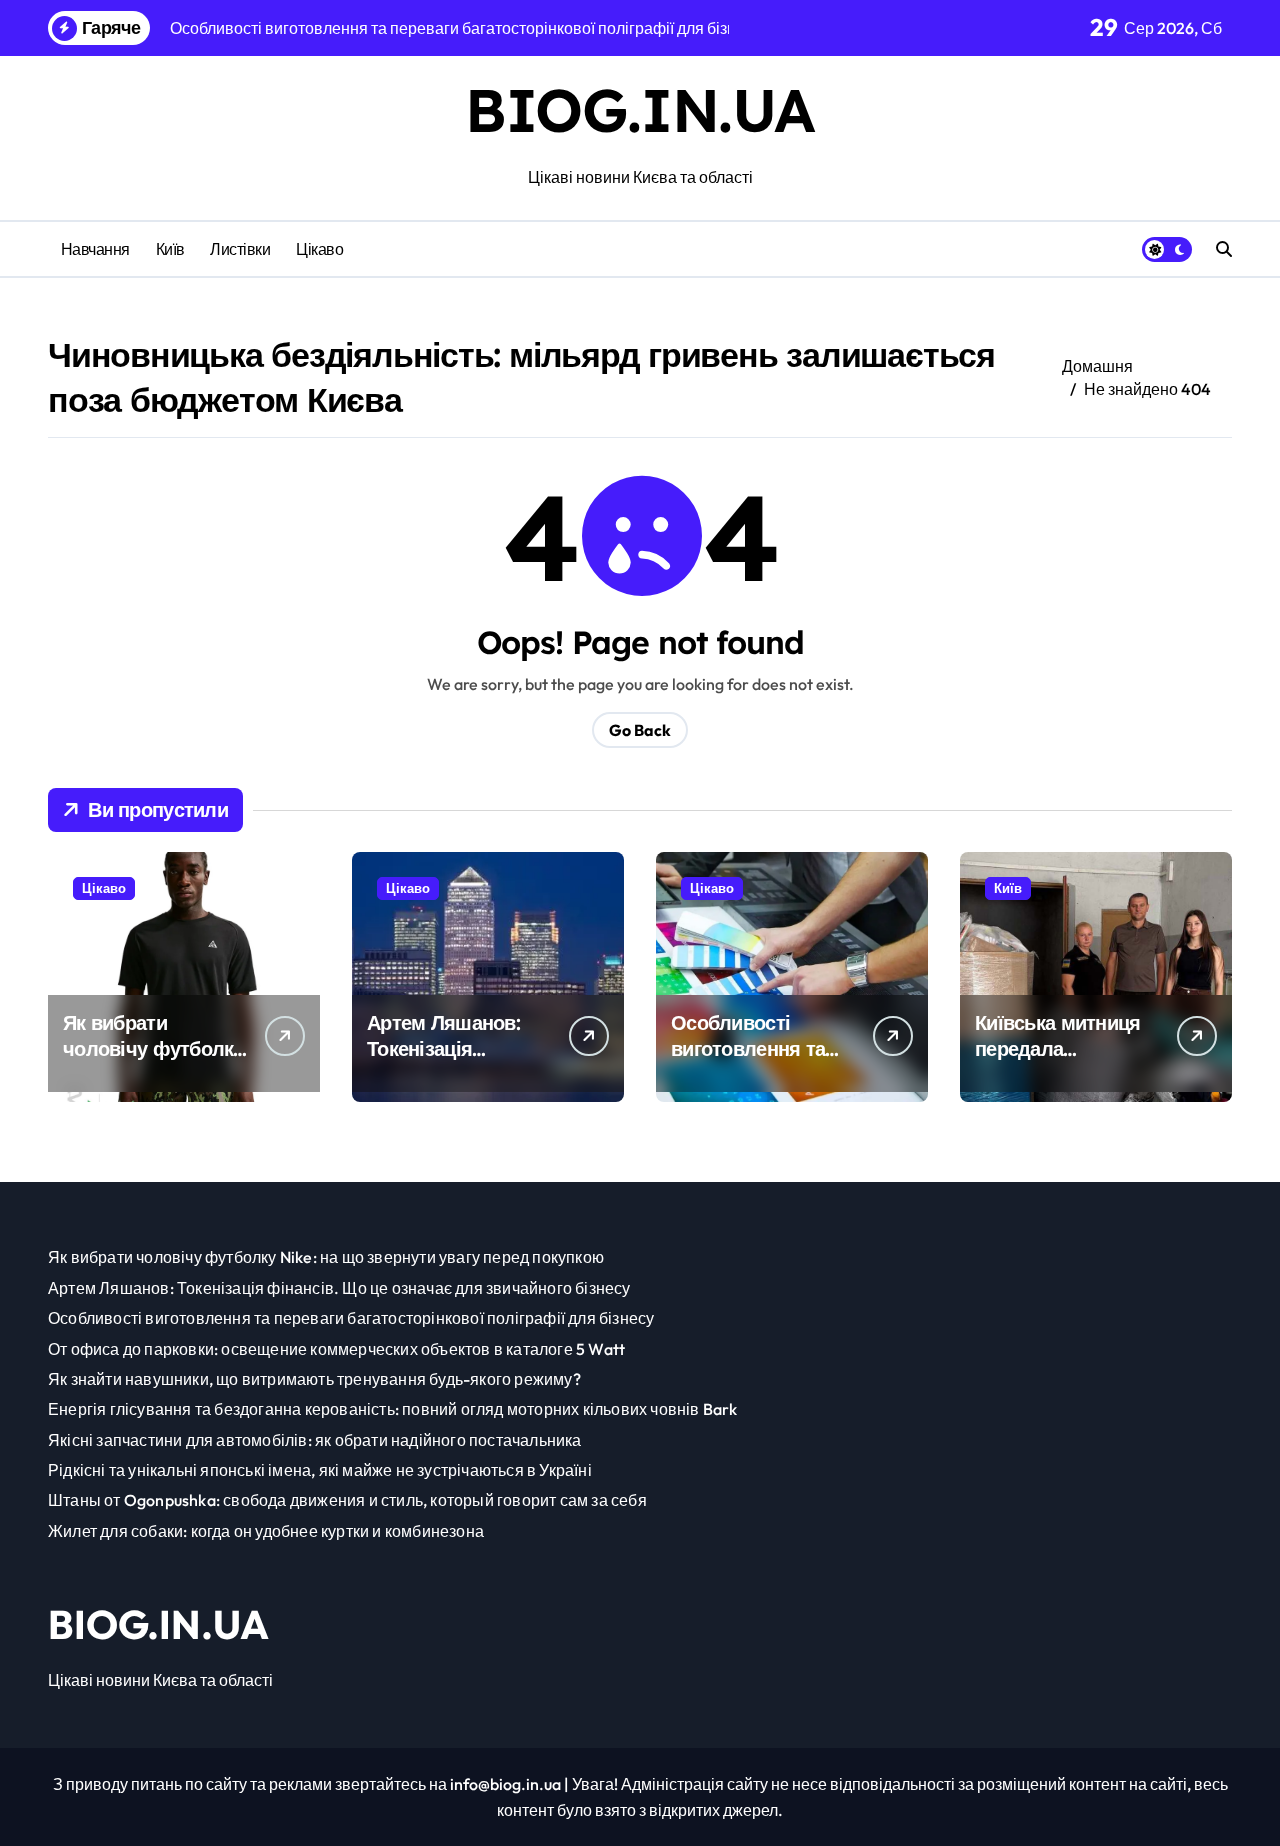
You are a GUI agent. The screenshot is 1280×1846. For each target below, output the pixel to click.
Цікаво (319, 249)
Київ (170, 249)
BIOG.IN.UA (640, 109)
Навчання (95, 249)
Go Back (640, 730)
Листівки (240, 249)
